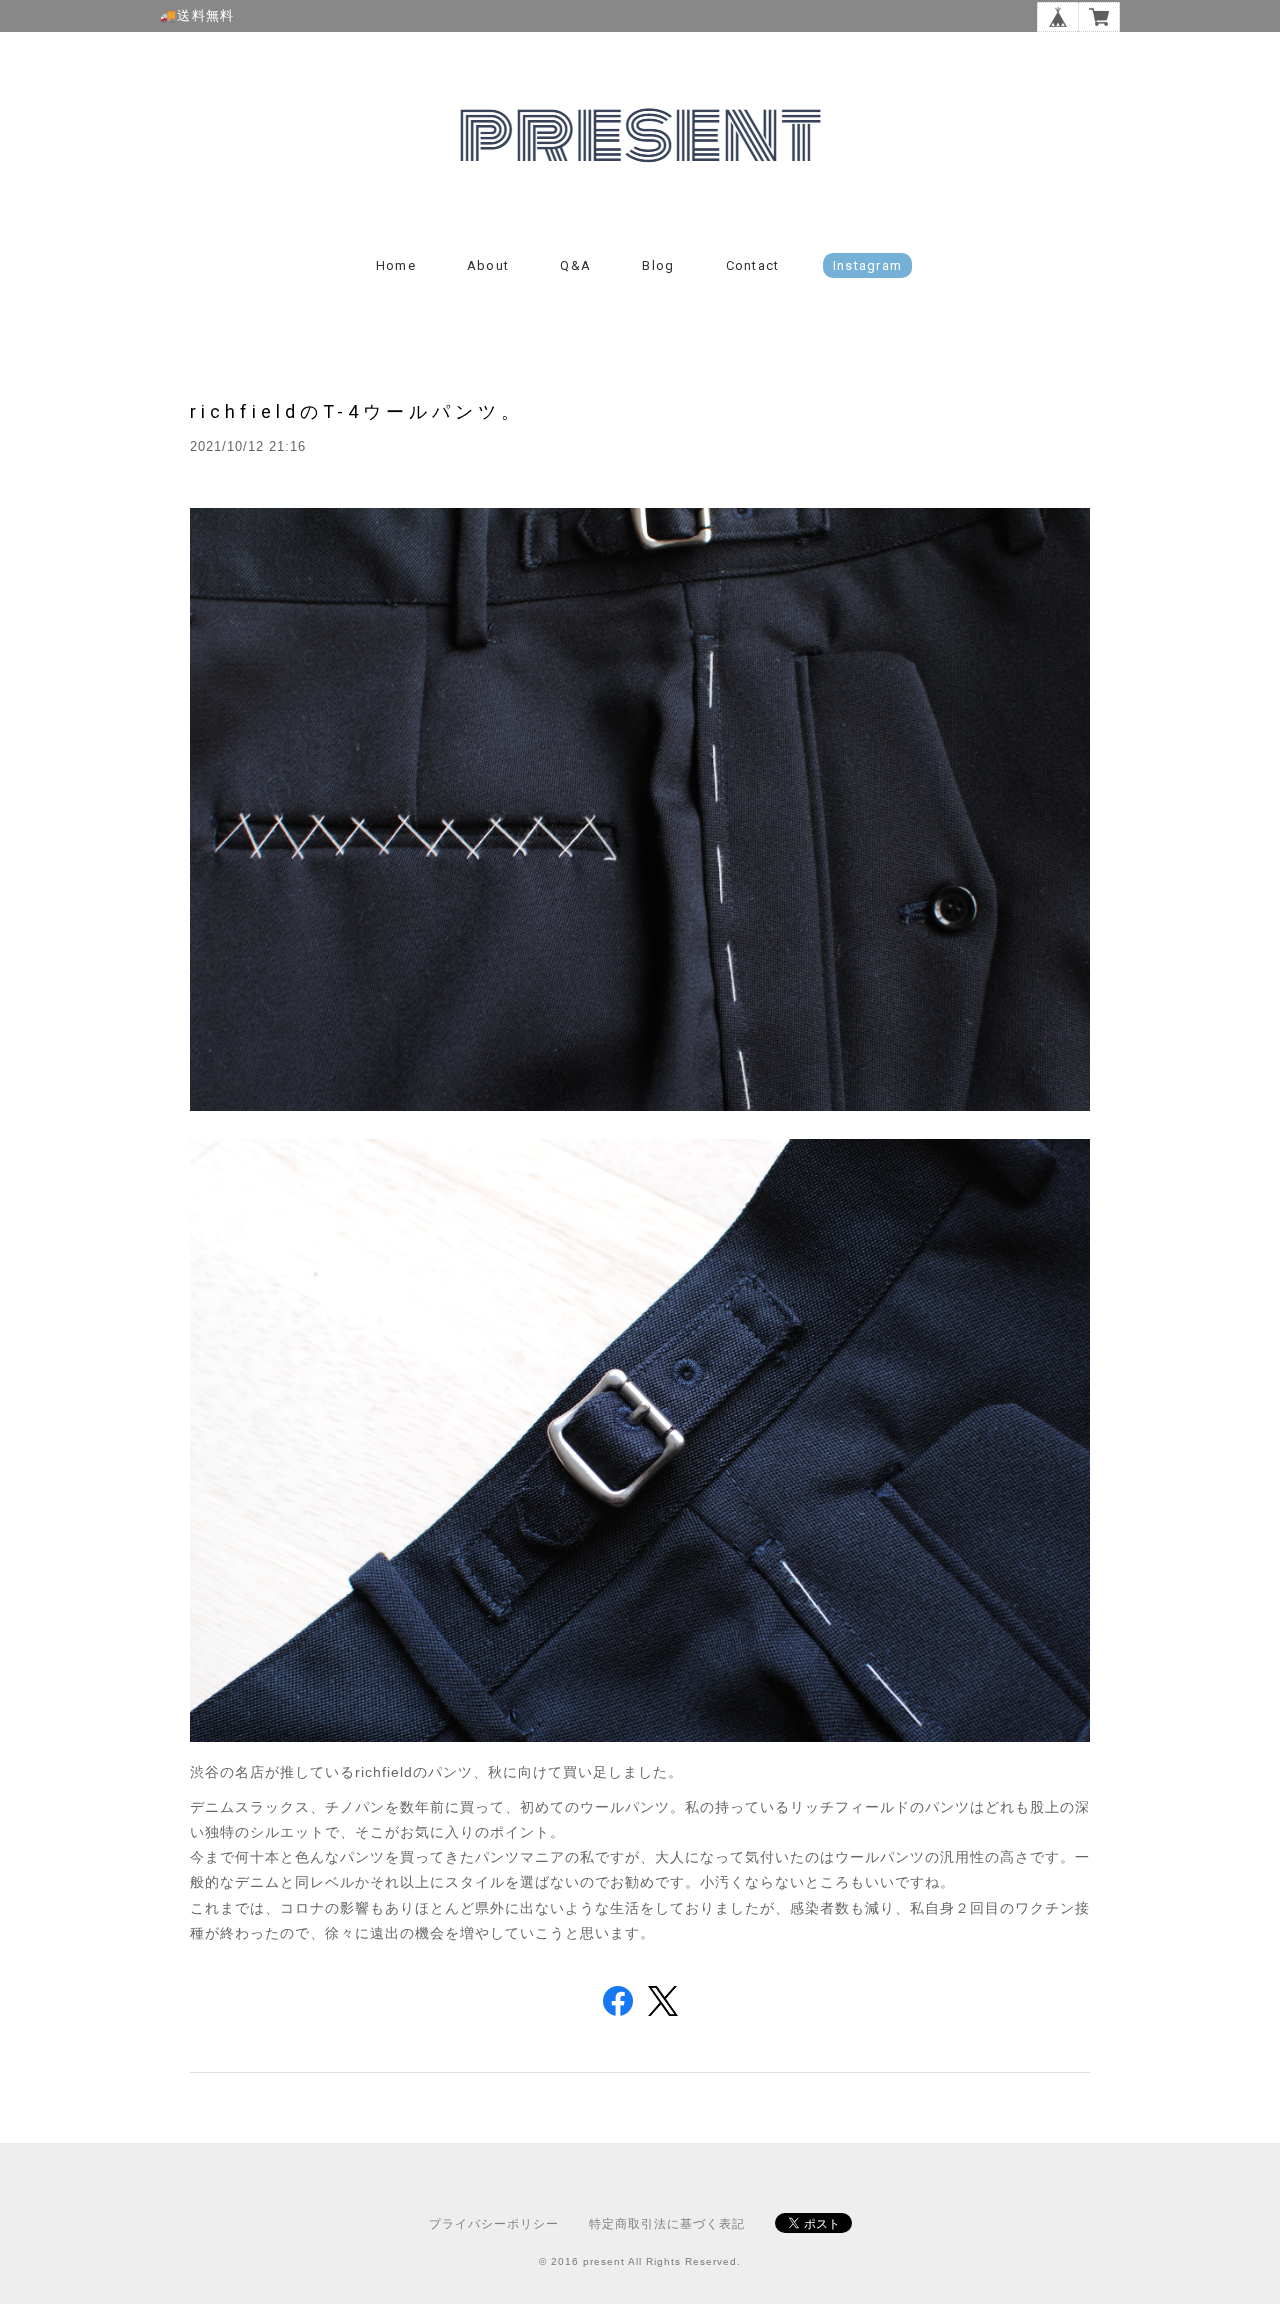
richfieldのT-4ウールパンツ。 (357, 411)
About (488, 265)
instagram (868, 265)
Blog (658, 265)
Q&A (575, 265)
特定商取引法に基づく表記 (667, 2224)
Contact (753, 265)
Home (396, 265)
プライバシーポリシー (494, 2224)
